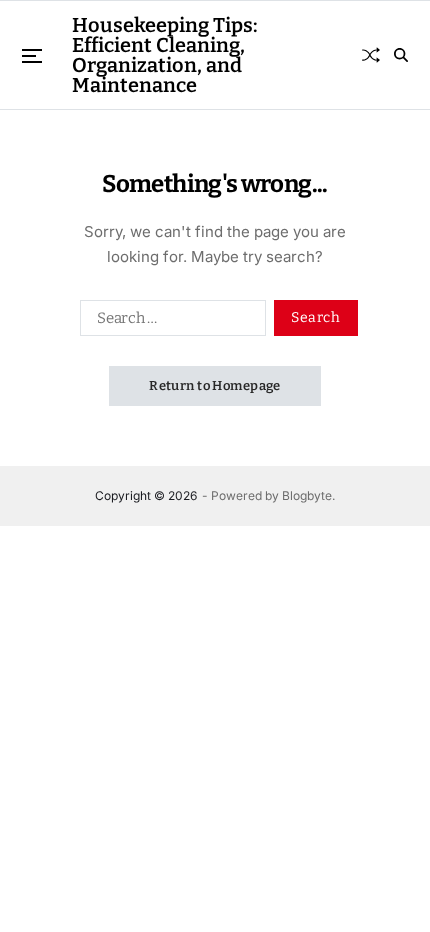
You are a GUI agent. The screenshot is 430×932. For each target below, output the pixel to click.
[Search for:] (169, 322)
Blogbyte (307, 495)
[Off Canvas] (32, 56)
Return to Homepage (215, 385)
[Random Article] (371, 55)
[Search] (401, 55)
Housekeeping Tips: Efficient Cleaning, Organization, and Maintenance (165, 55)
